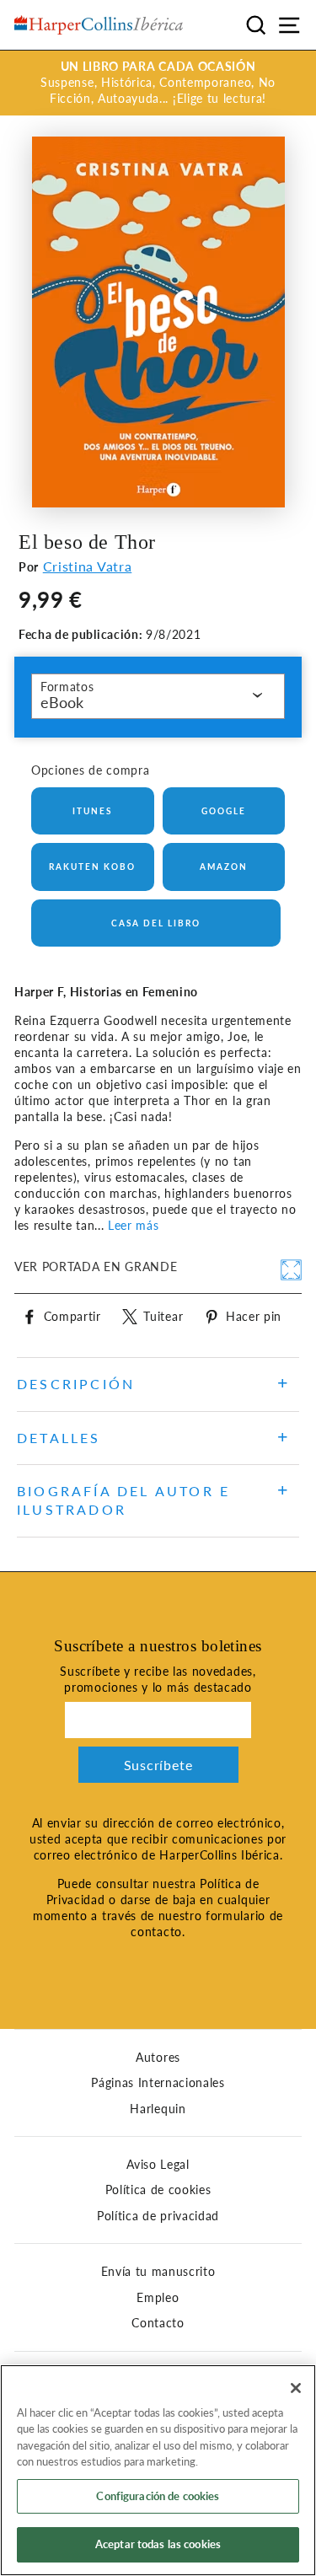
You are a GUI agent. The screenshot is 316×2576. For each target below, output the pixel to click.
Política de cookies (158, 2190)
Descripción (76, 1384)
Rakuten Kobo (92, 867)
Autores (158, 2058)
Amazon (224, 867)
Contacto (158, 2323)
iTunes (92, 811)
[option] (158, 83)
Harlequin (158, 2109)
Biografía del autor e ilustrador (123, 1500)
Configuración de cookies (158, 2496)
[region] (158, 2470)
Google (224, 811)
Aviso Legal (158, 2165)
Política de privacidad (158, 2216)
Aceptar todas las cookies (158, 2544)
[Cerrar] (296, 2388)
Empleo (158, 2298)
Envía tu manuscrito (158, 2272)
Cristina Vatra (88, 566)
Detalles (59, 1438)
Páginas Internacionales (158, 2083)
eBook (62, 702)
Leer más (133, 1226)
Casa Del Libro (156, 923)
